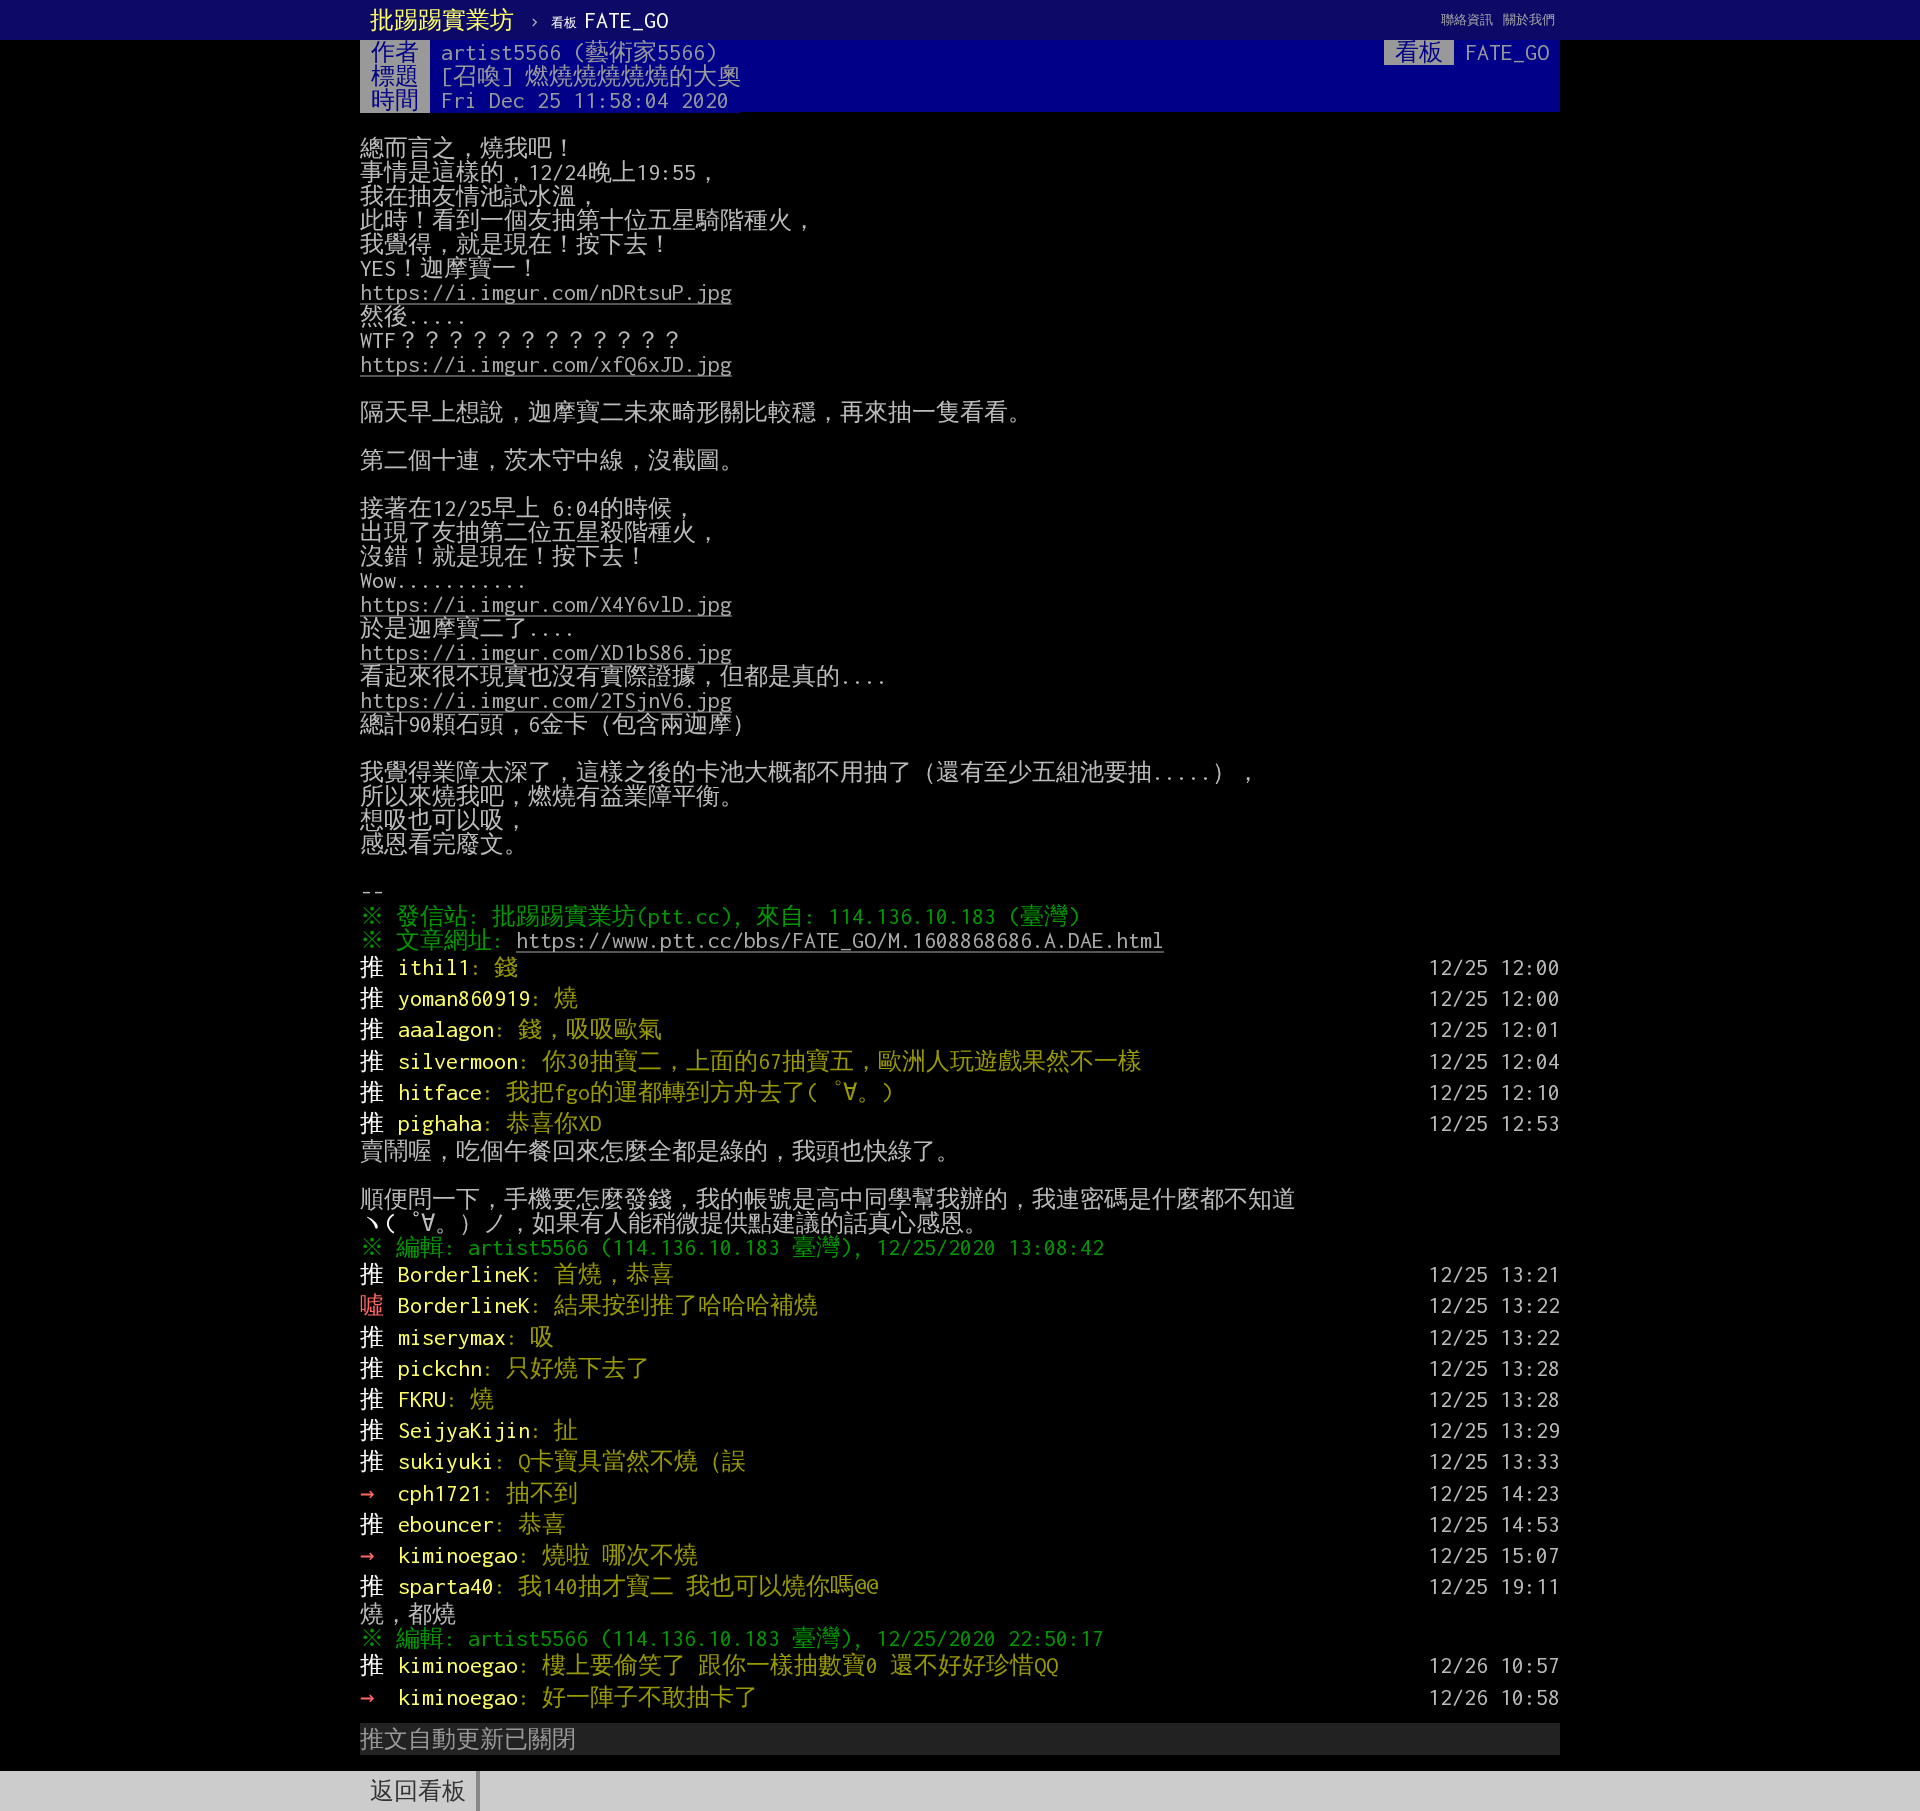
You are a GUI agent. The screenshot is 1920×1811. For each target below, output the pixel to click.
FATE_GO (609, 20)
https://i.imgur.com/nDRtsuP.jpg (546, 292)
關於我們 (1529, 19)
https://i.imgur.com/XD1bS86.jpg (546, 652)
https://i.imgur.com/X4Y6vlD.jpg (546, 604)
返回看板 (418, 1791)
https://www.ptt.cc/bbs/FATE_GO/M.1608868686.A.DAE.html (840, 940)
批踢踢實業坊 (442, 20)
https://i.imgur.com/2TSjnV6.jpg (546, 700)
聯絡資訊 (1467, 19)
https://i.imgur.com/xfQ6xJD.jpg (546, 364)
